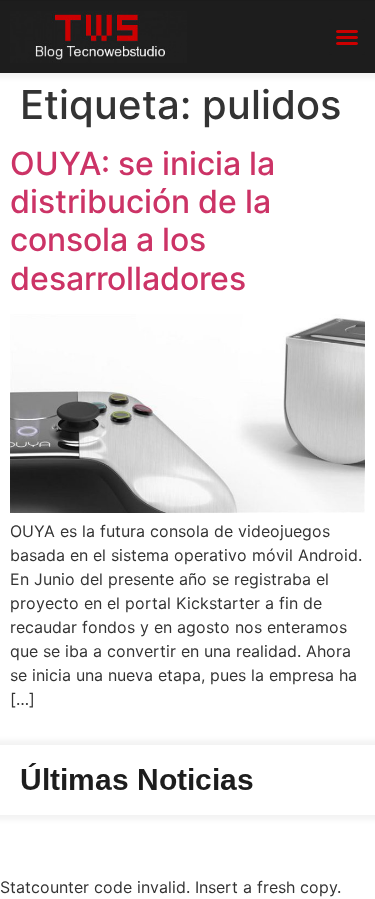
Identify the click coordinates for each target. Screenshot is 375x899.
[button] (347, 37)
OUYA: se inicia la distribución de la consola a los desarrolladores (142, 221)
